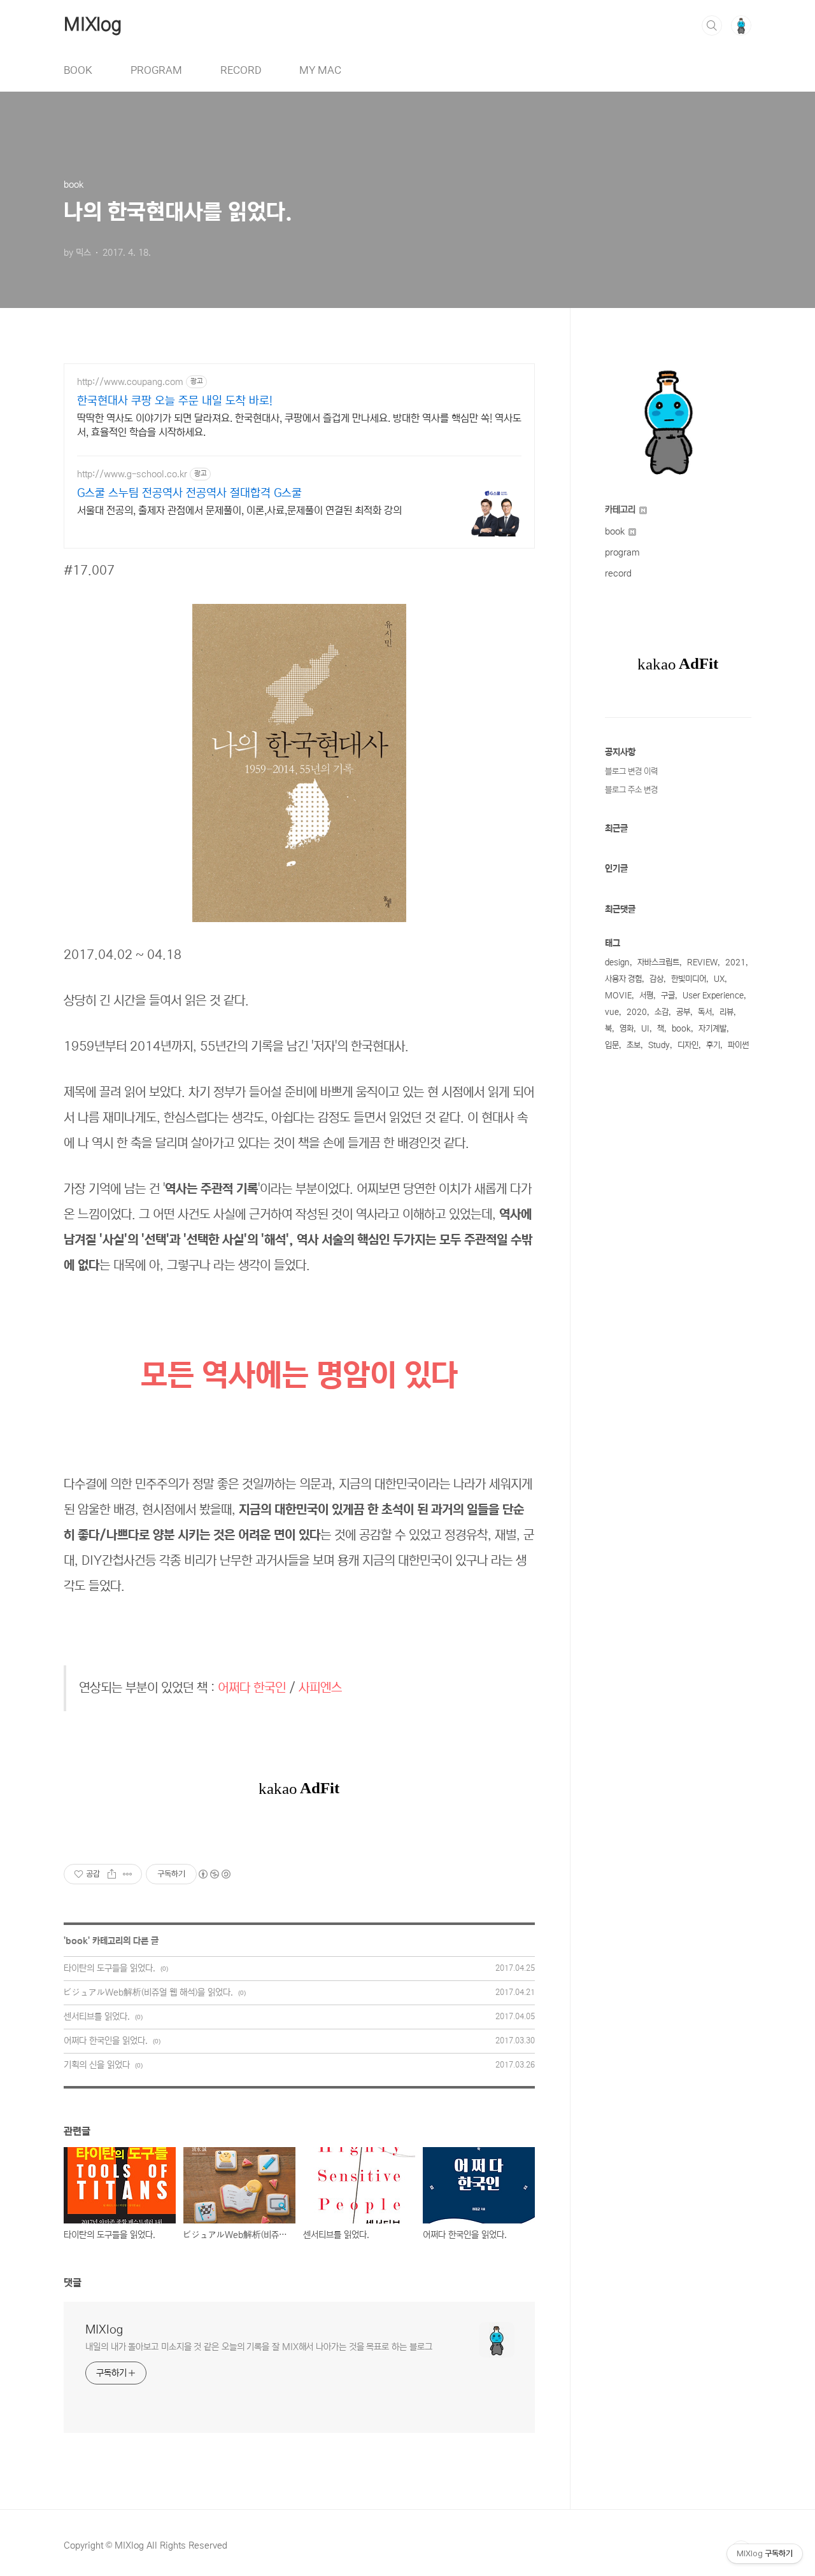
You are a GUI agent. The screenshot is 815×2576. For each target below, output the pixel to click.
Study (659, 1045)
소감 (662, 1012)
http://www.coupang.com (130, 382)
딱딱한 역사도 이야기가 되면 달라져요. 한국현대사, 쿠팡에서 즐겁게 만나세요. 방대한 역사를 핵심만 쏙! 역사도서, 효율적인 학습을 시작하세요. (299, 425)
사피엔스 (320, 1688)
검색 (712, 25)
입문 (612, 1045)
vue (612, 1012)
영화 (627, 1029)
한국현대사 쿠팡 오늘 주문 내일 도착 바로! (175, 401)
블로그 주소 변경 (631, 790)
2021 (735, 962)
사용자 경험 (623, 979)
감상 (656, 979)
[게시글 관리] (128, 1874)
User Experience (713, 996)
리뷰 (726, 1012)
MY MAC (320, 70)
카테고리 (621, 510)
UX (719, 979)
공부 (683, 1012)
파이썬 (738, 1045)
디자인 (688, 1045)
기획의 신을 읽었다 (97, 2065)
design (617, 962)
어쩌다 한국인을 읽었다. (106, 2041)
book (77, 1941)
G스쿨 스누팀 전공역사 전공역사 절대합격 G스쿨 (189, 493)
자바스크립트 (658, 962)
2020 (637, 1012)
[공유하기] (112, 1874)
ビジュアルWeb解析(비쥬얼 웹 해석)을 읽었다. (148, 1992)
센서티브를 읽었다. (97, 2017)
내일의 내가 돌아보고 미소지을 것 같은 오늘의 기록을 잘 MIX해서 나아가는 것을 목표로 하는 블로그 (259, 2347)
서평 (646, 996)
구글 (668, 996)
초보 (634, 1045)
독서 (705, 1012)
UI (645, 1029)
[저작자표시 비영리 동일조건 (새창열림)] (214, 1874)
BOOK (78, 70)
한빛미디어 (689, 979)
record (618, 573)
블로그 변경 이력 (631, 772)
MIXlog (93, 25)
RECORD (241, 70)
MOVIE (618, 996)
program (622, 552)
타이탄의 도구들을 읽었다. (110, 1968)
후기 (713, 1045)
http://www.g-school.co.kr (132, 474)
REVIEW (702, 962)
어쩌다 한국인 (252, 1688)
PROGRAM (156, 70)
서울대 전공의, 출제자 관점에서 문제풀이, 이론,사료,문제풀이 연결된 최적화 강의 (239, 510)
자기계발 (712, 1029)
